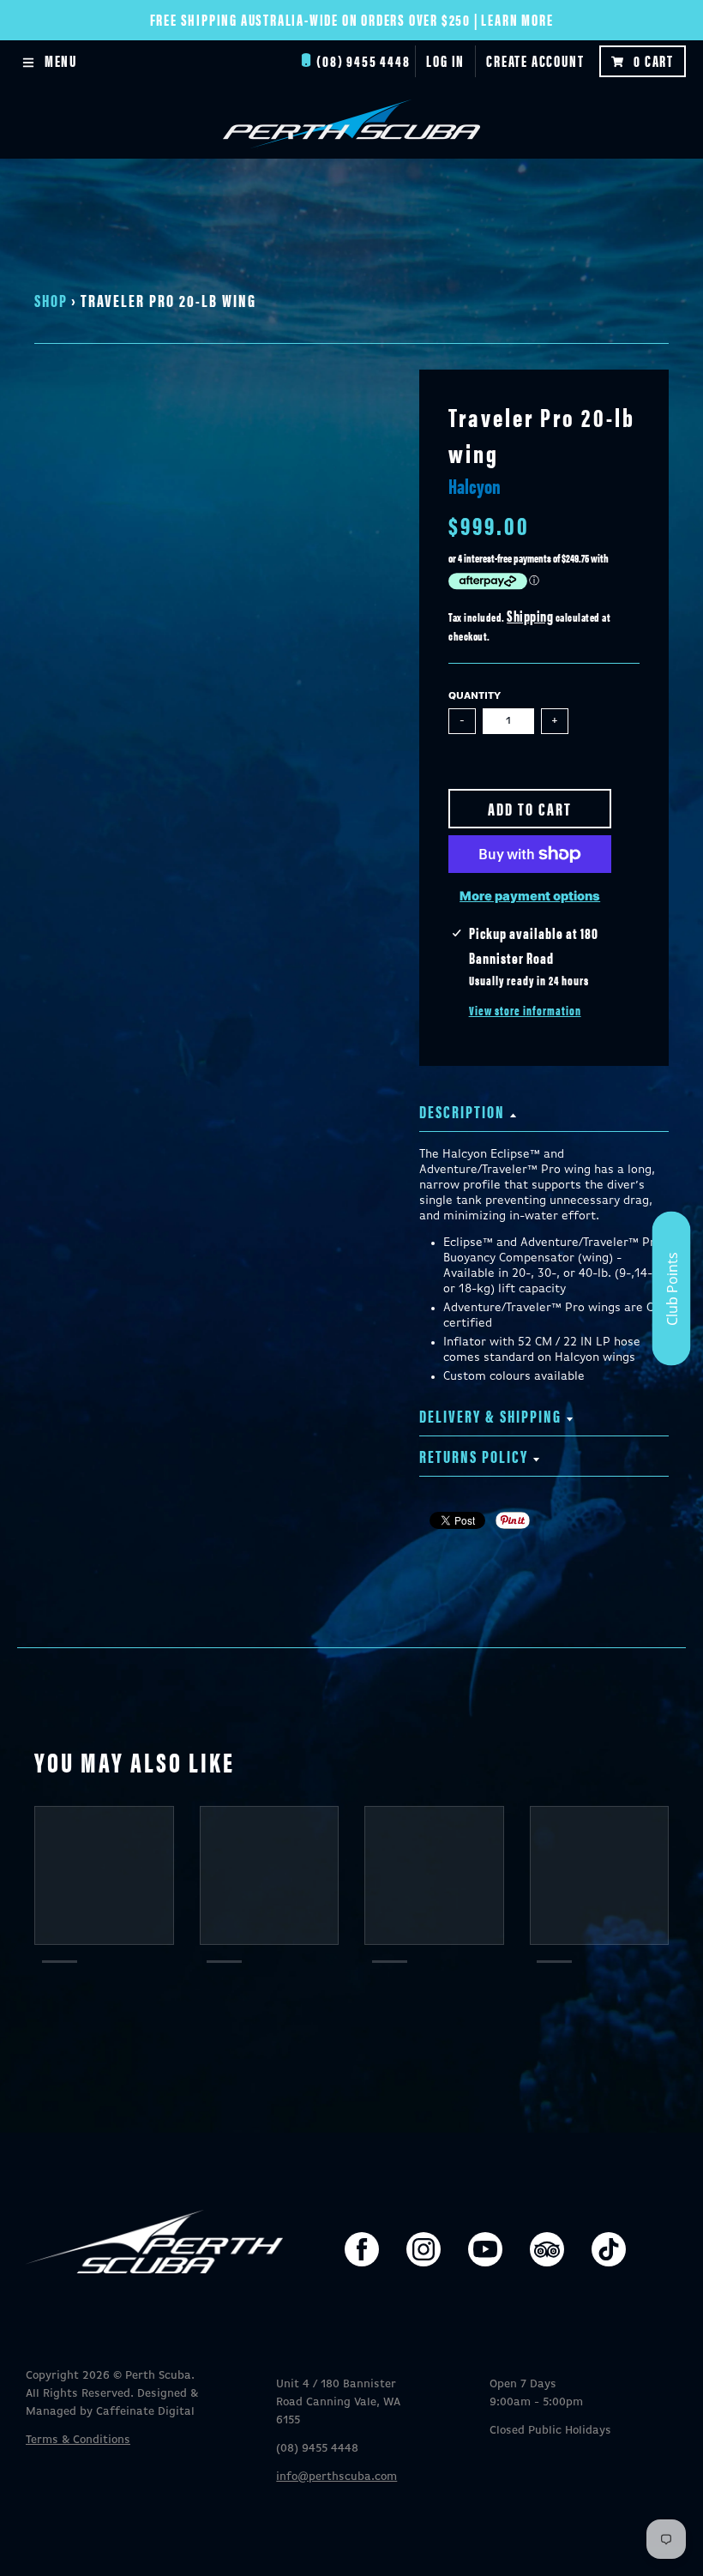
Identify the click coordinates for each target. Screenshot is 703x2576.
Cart (654, 60)
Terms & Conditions (78, 2440)
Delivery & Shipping (490, 1415)
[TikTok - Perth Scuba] (609, 2249)
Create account (535, 60)
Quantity (475, 696)
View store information (525, 1010)
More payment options (530, 896)
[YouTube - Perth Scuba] (485, 2249)
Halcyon (475, 485)
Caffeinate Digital (145, 2412)
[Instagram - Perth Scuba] (424, 2249)
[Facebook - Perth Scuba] (362, 2249)
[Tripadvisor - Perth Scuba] (547, 2249)
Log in (445, 60)
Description (462, 1111)
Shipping (530, 615)
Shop (51, 300)
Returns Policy (474, 1456)
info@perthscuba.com (336, 2477)
